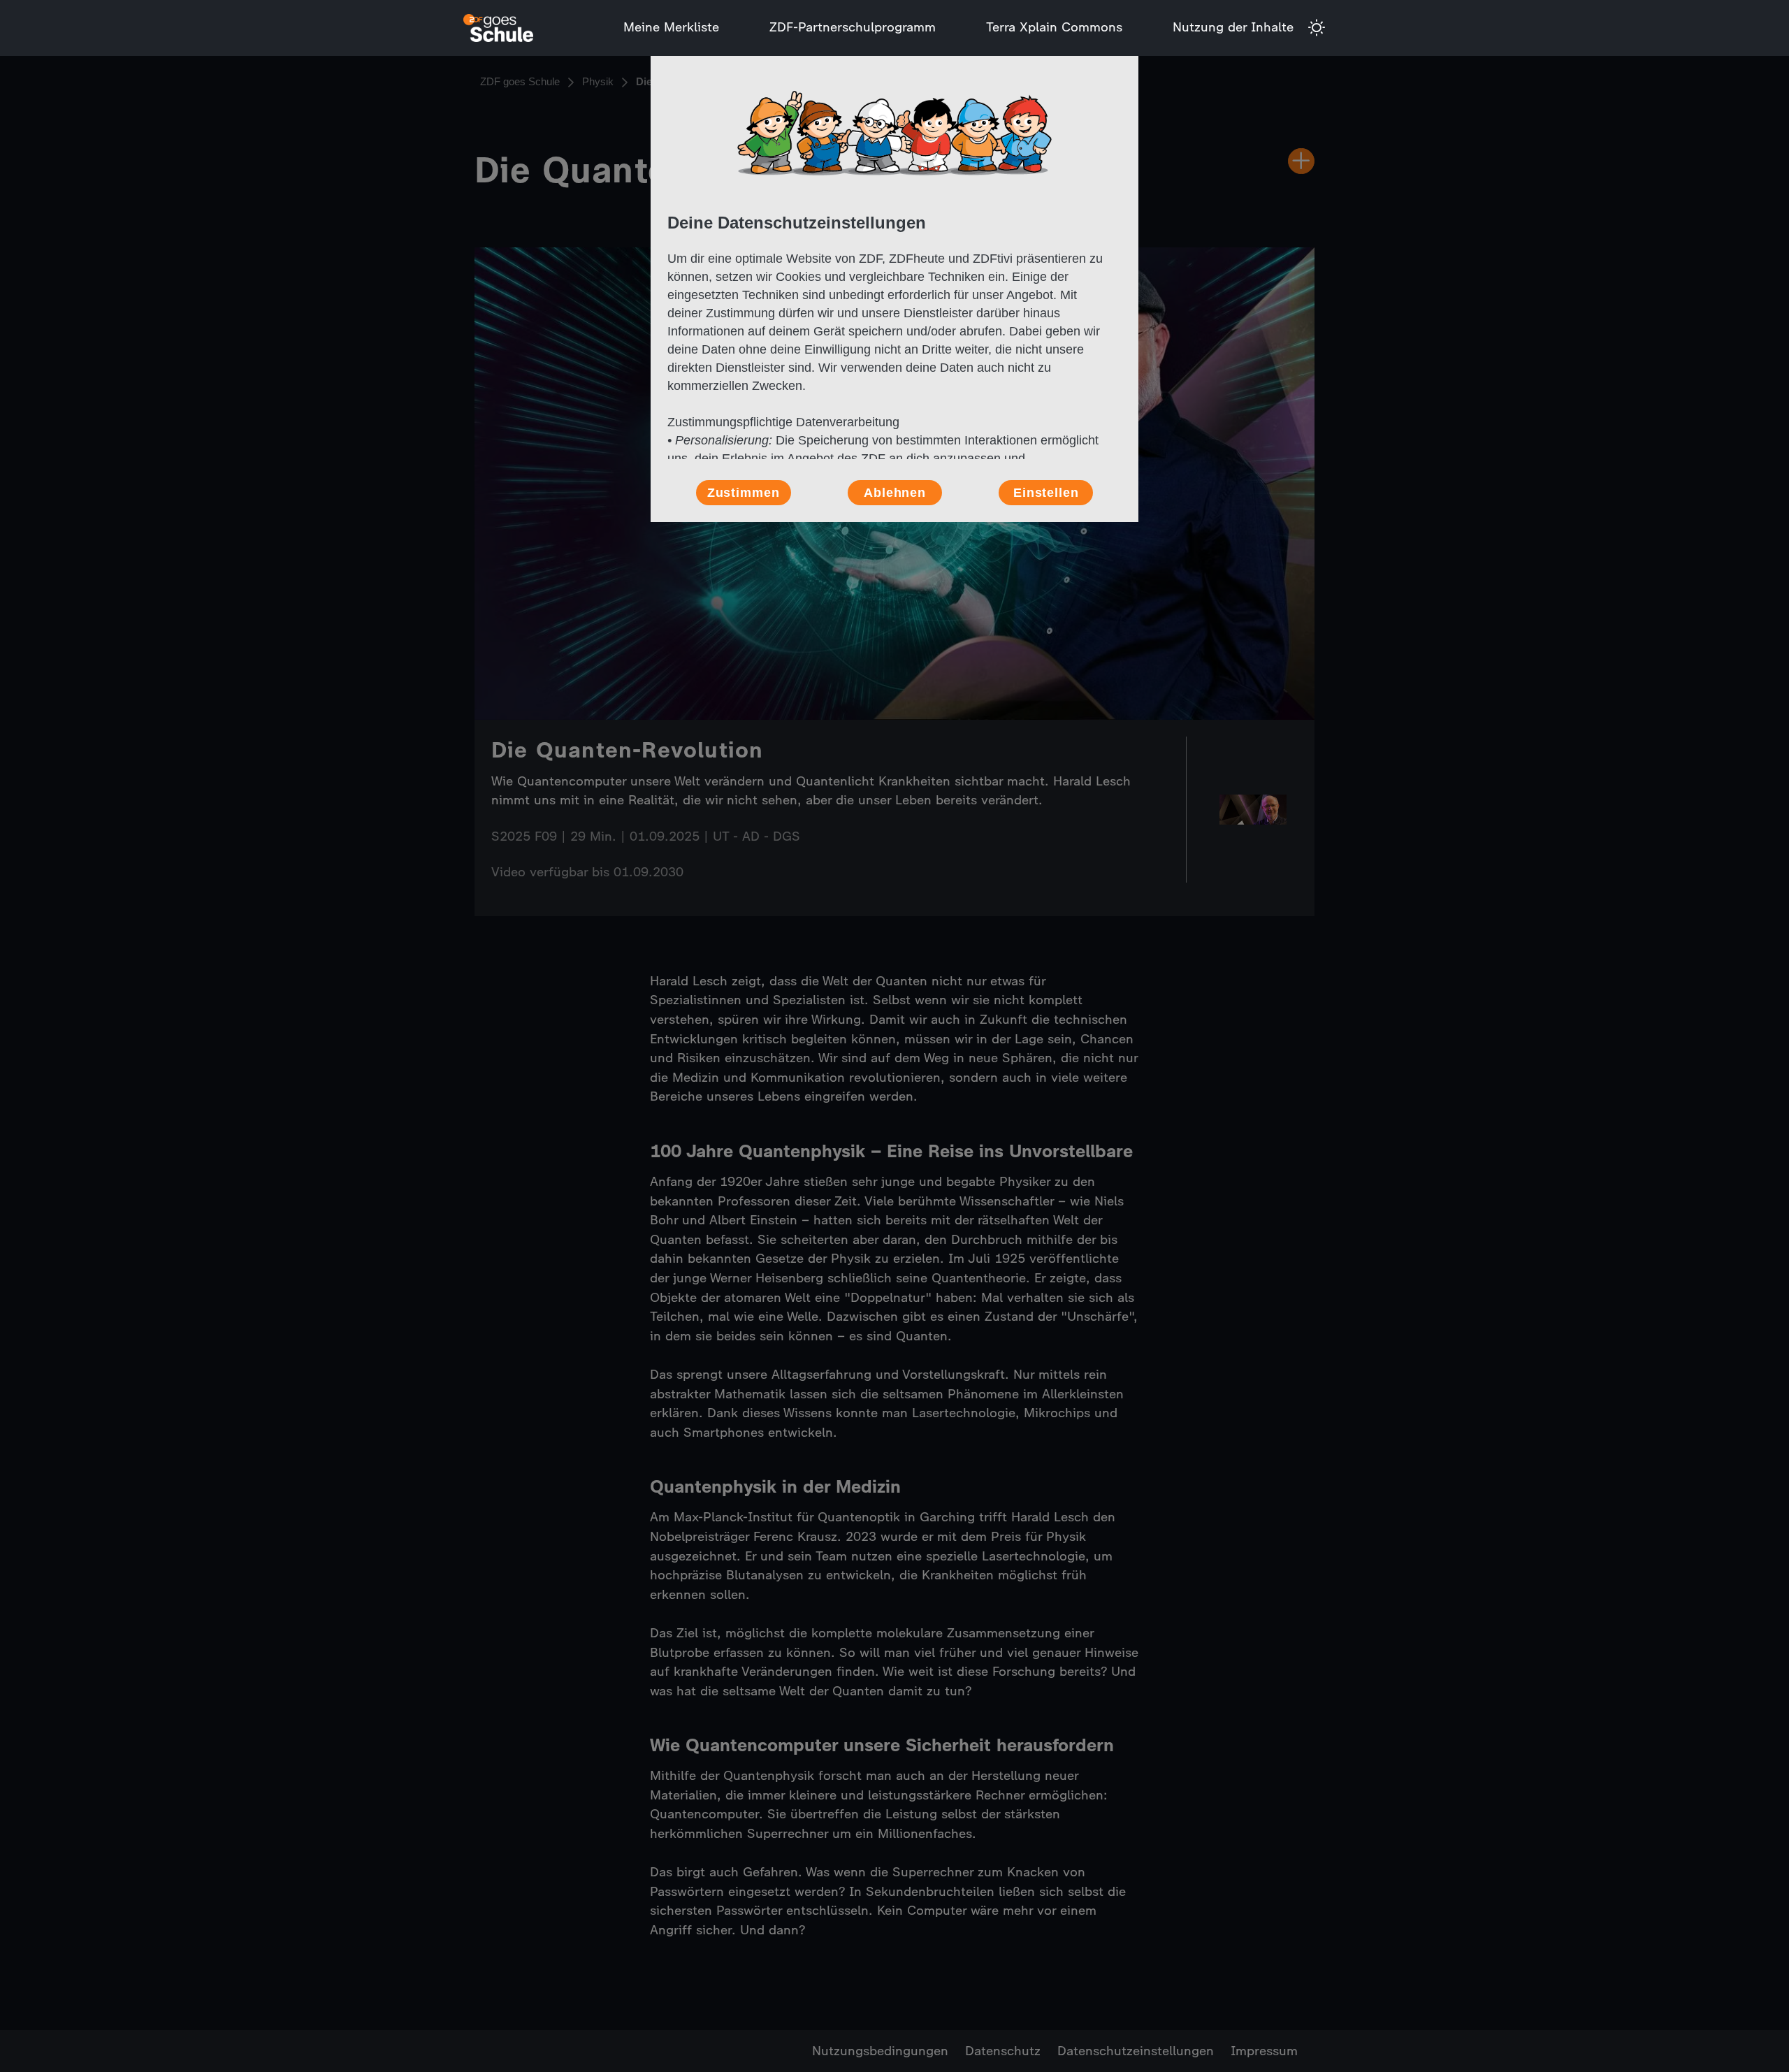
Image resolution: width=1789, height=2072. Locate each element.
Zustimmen (744, 493)
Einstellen (1046, 493)
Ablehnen (895, 493)
